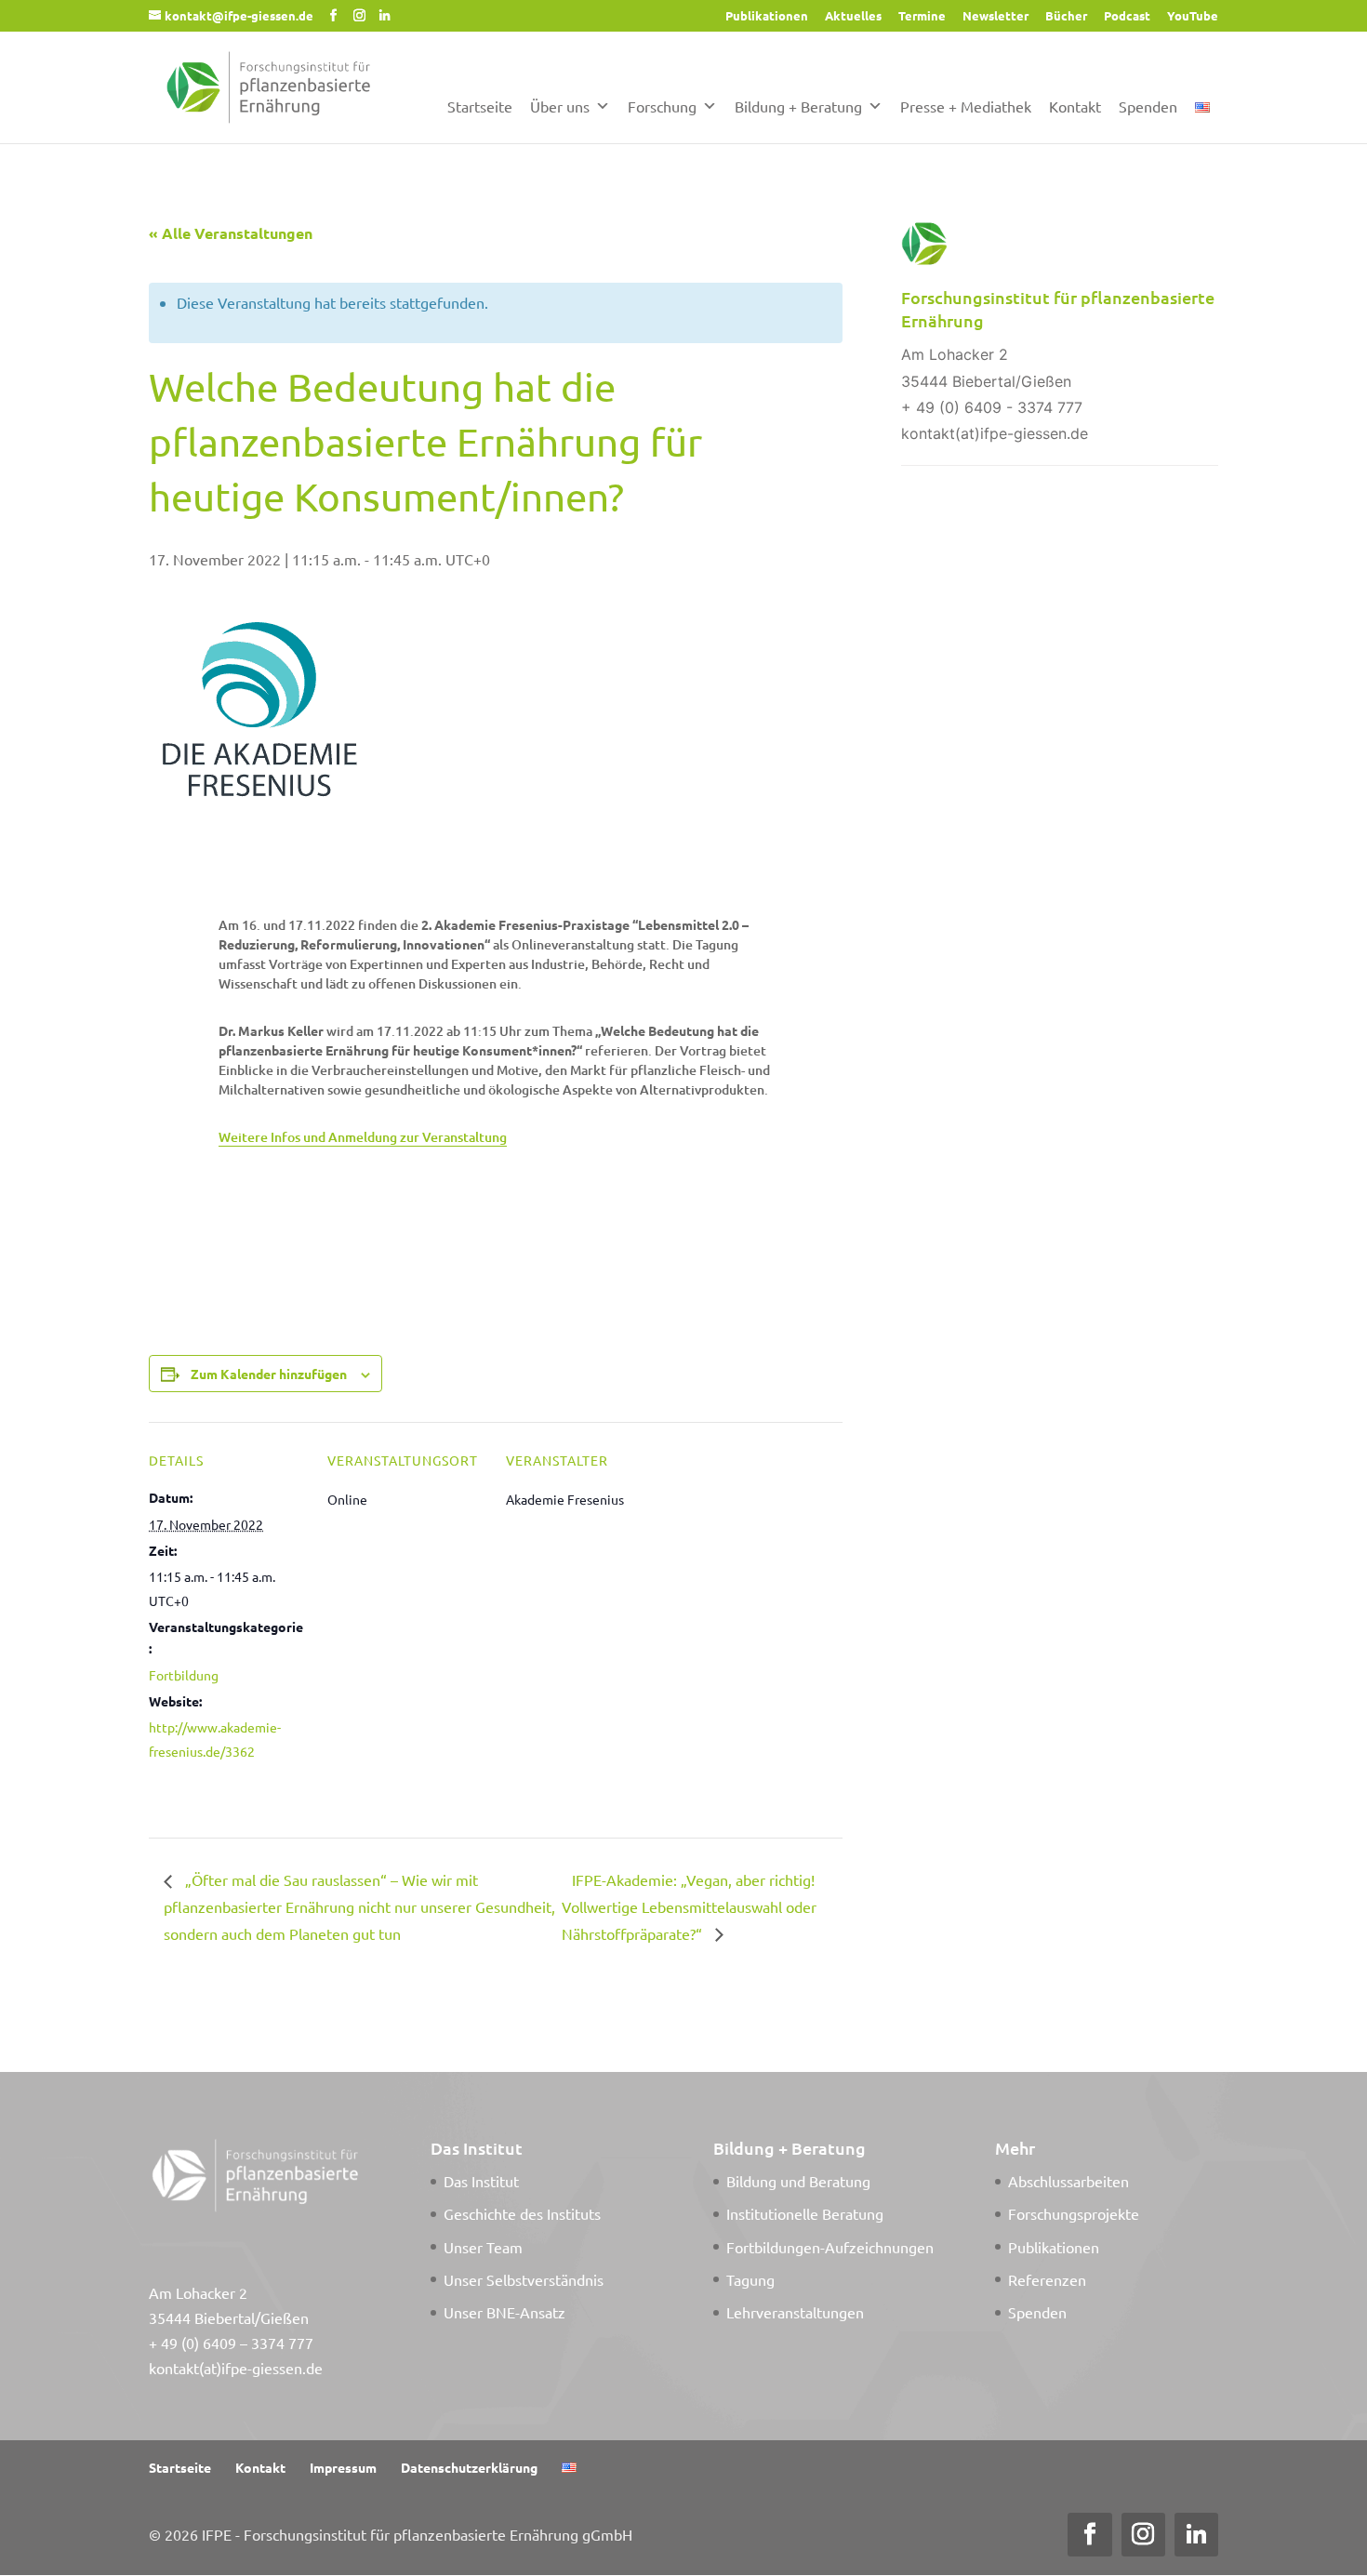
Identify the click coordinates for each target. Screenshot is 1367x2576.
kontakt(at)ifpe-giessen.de (236, 2368)
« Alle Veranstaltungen (231, 233)
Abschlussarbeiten (1068, 2181)
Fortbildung (184, 1675)
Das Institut (481, 2181)
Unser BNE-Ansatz (504, 2312)
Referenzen (1047, 2279)
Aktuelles (853, 16)
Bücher (1066, 16)
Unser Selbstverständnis (524, 2279)
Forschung (662, 106)
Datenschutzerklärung (469, 2467)
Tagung (750, 2279)
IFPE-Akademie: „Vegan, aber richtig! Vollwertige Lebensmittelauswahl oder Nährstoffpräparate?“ (689, 1906)
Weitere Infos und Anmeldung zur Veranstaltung (363, 1137)
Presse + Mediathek (966, 106)
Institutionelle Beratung (805, 2213)
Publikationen (767, 16)
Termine (922, 16)
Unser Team (483, 2247)
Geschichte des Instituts (522, 2213)
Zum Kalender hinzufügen (269, 1374)
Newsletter (995, 16)
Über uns (560, 106)
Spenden (1148, 106)
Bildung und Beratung (798, 2181)
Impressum (343, 2467)
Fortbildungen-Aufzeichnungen (830, 2247)
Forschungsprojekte (1074, 2213)
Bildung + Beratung (798, 106)
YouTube (1193, 16)
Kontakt (1075, 106)
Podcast (1127, 16)
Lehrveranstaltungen (795, 2312)
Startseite (480, 106)
